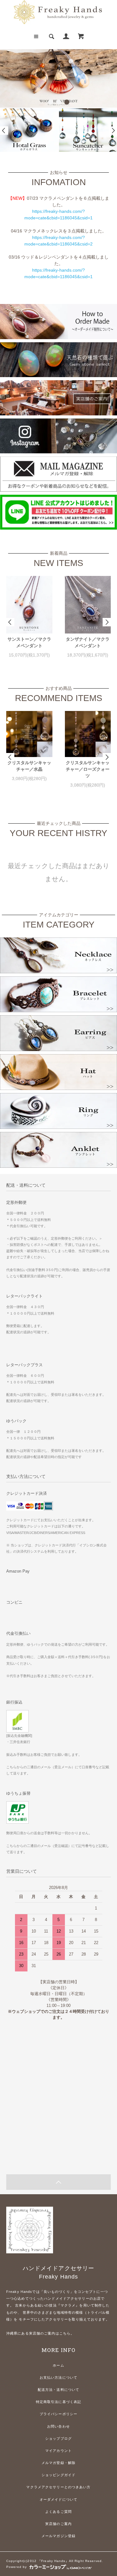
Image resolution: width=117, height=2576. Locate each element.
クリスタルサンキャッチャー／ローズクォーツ (88, 769)
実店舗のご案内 (58, 2524)
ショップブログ (58, 2438)
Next (113, 131)
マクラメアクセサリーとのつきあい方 (58, 2487)
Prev (4, 131)
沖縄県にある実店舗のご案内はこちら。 (40, 2333)
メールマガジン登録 (58, 2536)
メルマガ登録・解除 (58, 2463)
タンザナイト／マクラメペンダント (88, 642)
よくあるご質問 (58, 2512)
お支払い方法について (58, 2377)
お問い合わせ (58, 2426)
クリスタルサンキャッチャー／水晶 (29, 766)
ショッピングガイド (58, 2475)
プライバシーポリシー (58, 2414)
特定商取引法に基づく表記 (58, 2402)
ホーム (58, 2365)
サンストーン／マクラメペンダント (29, 642)
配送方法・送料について (58, 2390)
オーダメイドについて (58, 2499)
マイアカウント (58, 2451)
